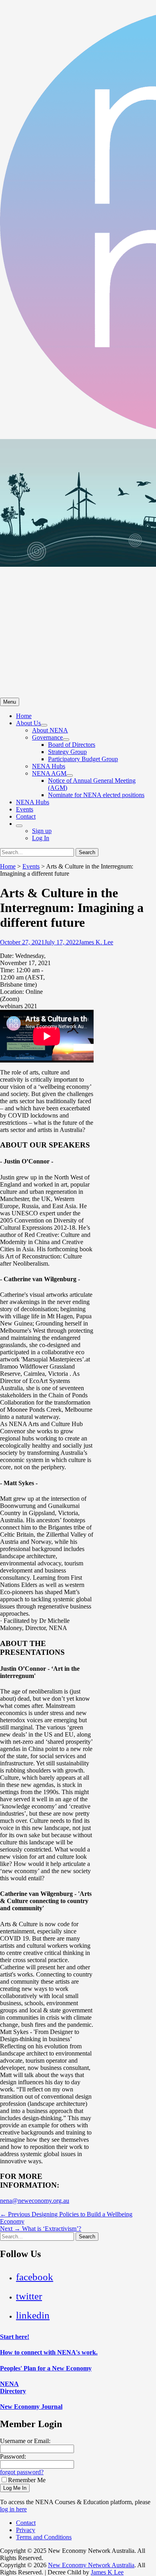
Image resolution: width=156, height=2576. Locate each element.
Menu (10, 702)
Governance (47, 737)
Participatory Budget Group (83, 759)
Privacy (26, 2530)
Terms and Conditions (44, 2537)
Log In (41, 838)
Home (24, 716)
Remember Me (27, 2480)
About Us (28, 723)
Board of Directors (72, 745)
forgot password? (22, 2472)
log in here (13, 2509)
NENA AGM (49, 773)
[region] (78, 568)
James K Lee (107, 2572)
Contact (26, 816)
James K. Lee (96, 942)
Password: (13, 2456)
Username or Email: (25, 2441)
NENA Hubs (49, 766)
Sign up (42, 831)
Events (25, 809)
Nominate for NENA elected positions (96, 795)
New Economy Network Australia (91, 2565)
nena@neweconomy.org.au (35, 2201)
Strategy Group (67, 752)
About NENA (50, 730)
